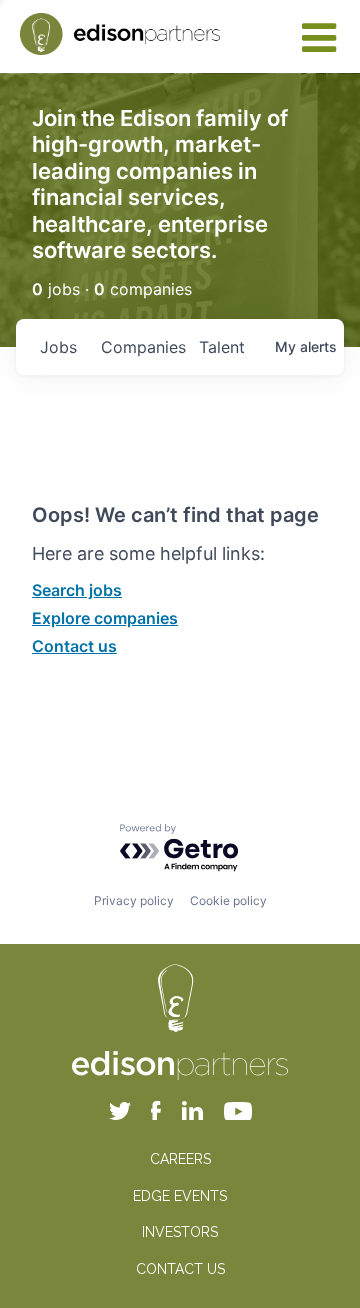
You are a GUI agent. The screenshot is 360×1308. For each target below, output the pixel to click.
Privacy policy (134, 900)
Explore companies (105, 618)
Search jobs (77, 590)
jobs (58, 347)
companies (142, 347)
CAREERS (180, 1159)
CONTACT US (180, 1269)
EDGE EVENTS (180, 1196)
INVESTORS (180, 1232)
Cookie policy (228, 900)
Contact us (74, 646)
